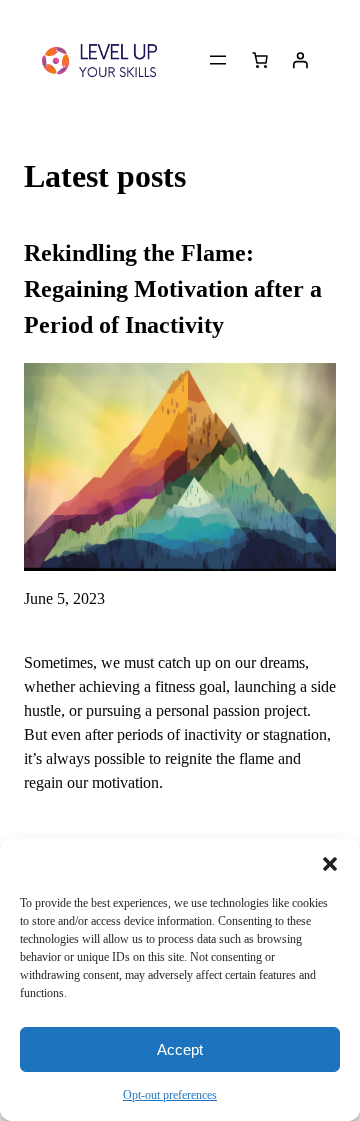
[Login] (300, 60)
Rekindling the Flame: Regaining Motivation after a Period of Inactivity (173, 289)
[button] (330, 864)
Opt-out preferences (170, 1095)
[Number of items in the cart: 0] (260, 60)
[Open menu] (218, 60)
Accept (180, 1049)
